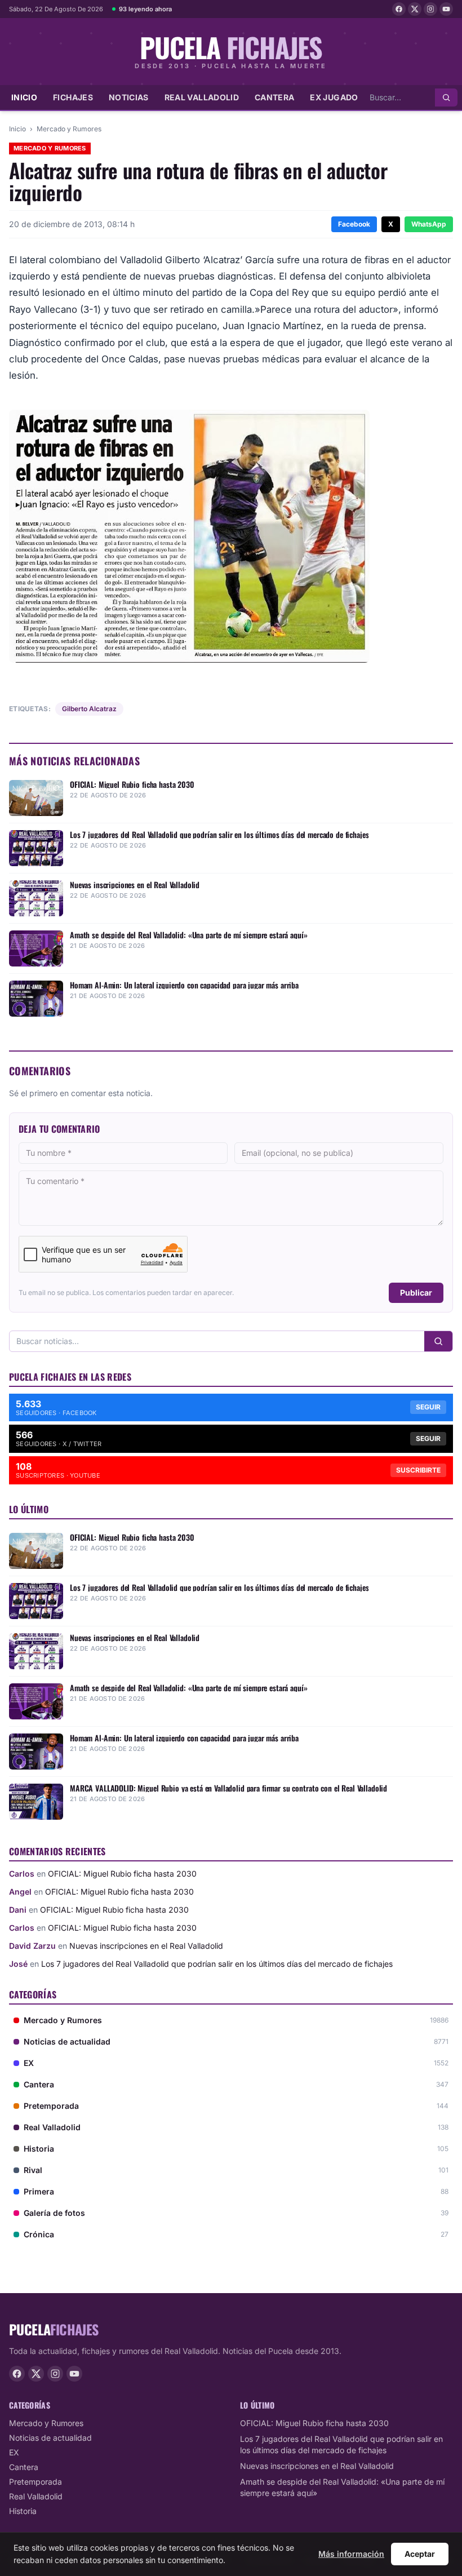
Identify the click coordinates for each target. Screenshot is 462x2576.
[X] (415, 9)
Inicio (24, 97)
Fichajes (73, 97)
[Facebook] (399, 9)
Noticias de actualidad (50, 2438)
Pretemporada (35, 2482)
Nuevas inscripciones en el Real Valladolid (146, 1946)
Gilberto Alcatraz (89, 709)
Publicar (416, 1293)
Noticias (129, 97)
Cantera (274, 97)
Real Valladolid (202, 97)
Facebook (354, 224)
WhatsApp (429, 224)
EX (14, 2452)
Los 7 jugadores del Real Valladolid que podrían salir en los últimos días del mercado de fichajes (217, 1964)
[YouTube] (446, 9)
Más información (351, 2554)
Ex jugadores (342, 97)
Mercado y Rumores (69, 129)
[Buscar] (446, 97)
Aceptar (420, 2554)
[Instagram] (430, 9)
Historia (23, 2511)
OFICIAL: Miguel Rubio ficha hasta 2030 (122, 1874)
